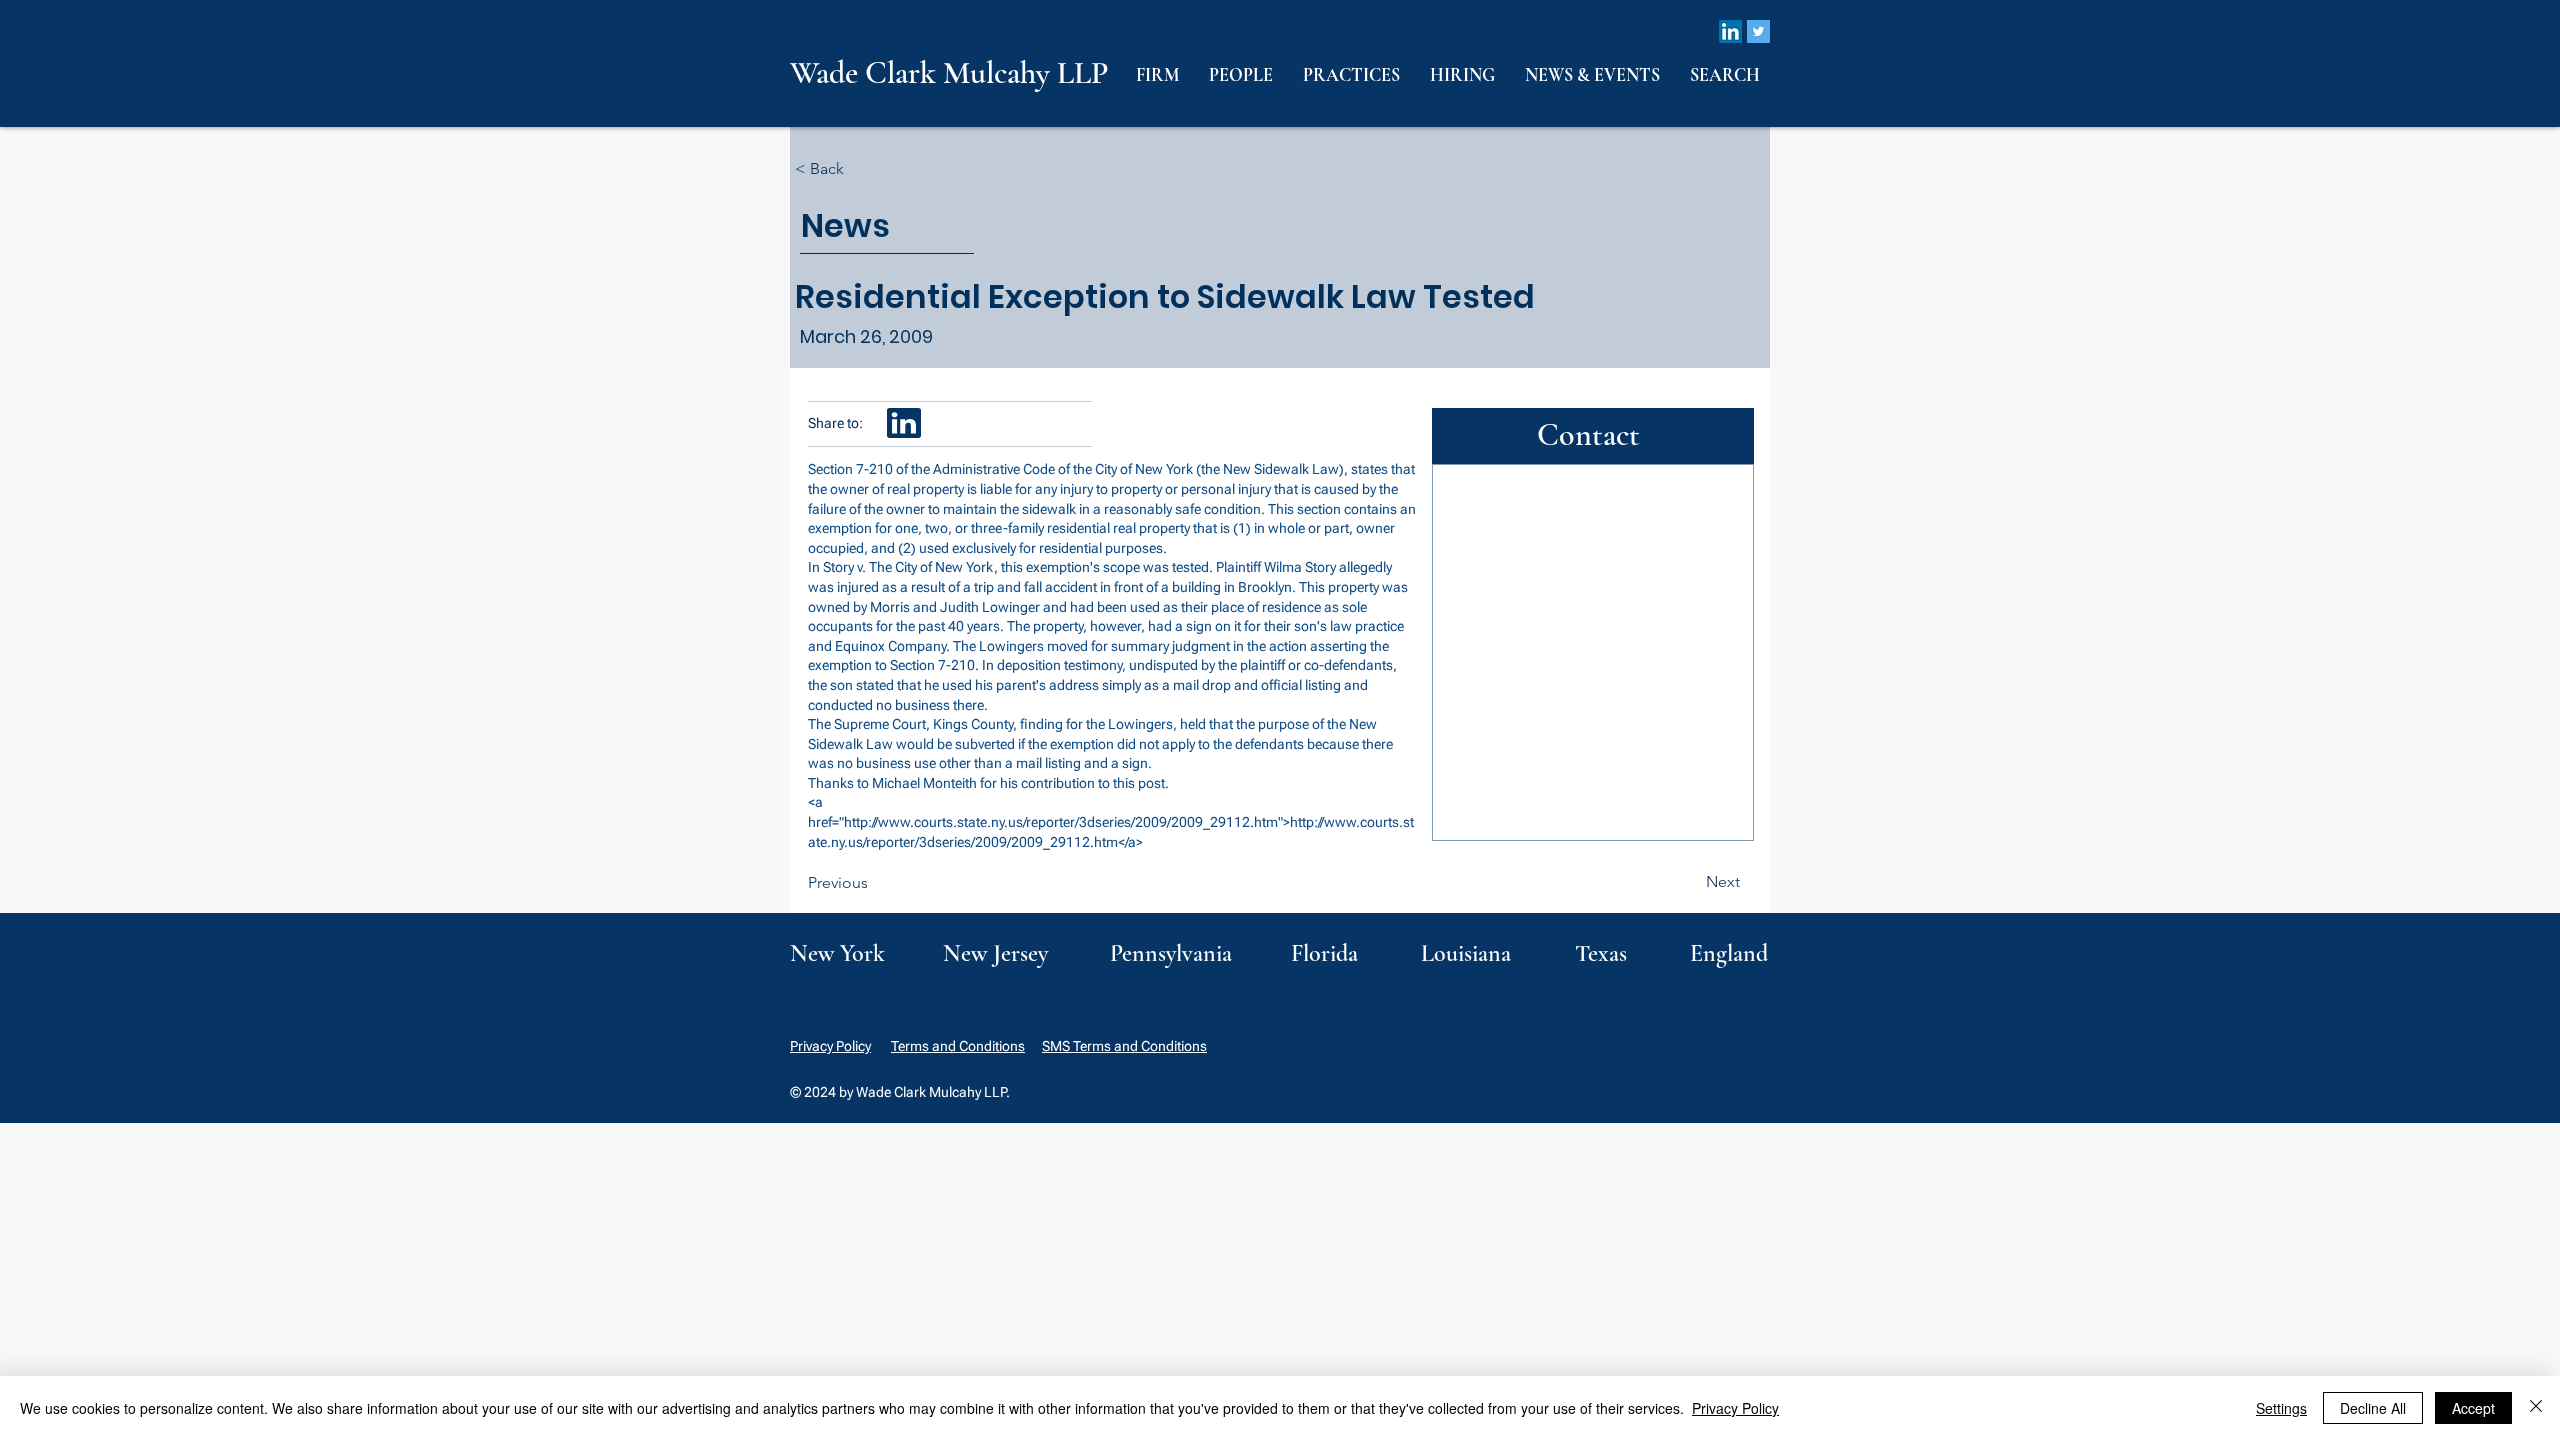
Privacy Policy (830, 1046)
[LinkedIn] (1730, 31)
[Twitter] (1758, 31)
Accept (2473, 1408)
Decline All (2373, 1408)
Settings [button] (2281, 1408)
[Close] (2536, 1408)
